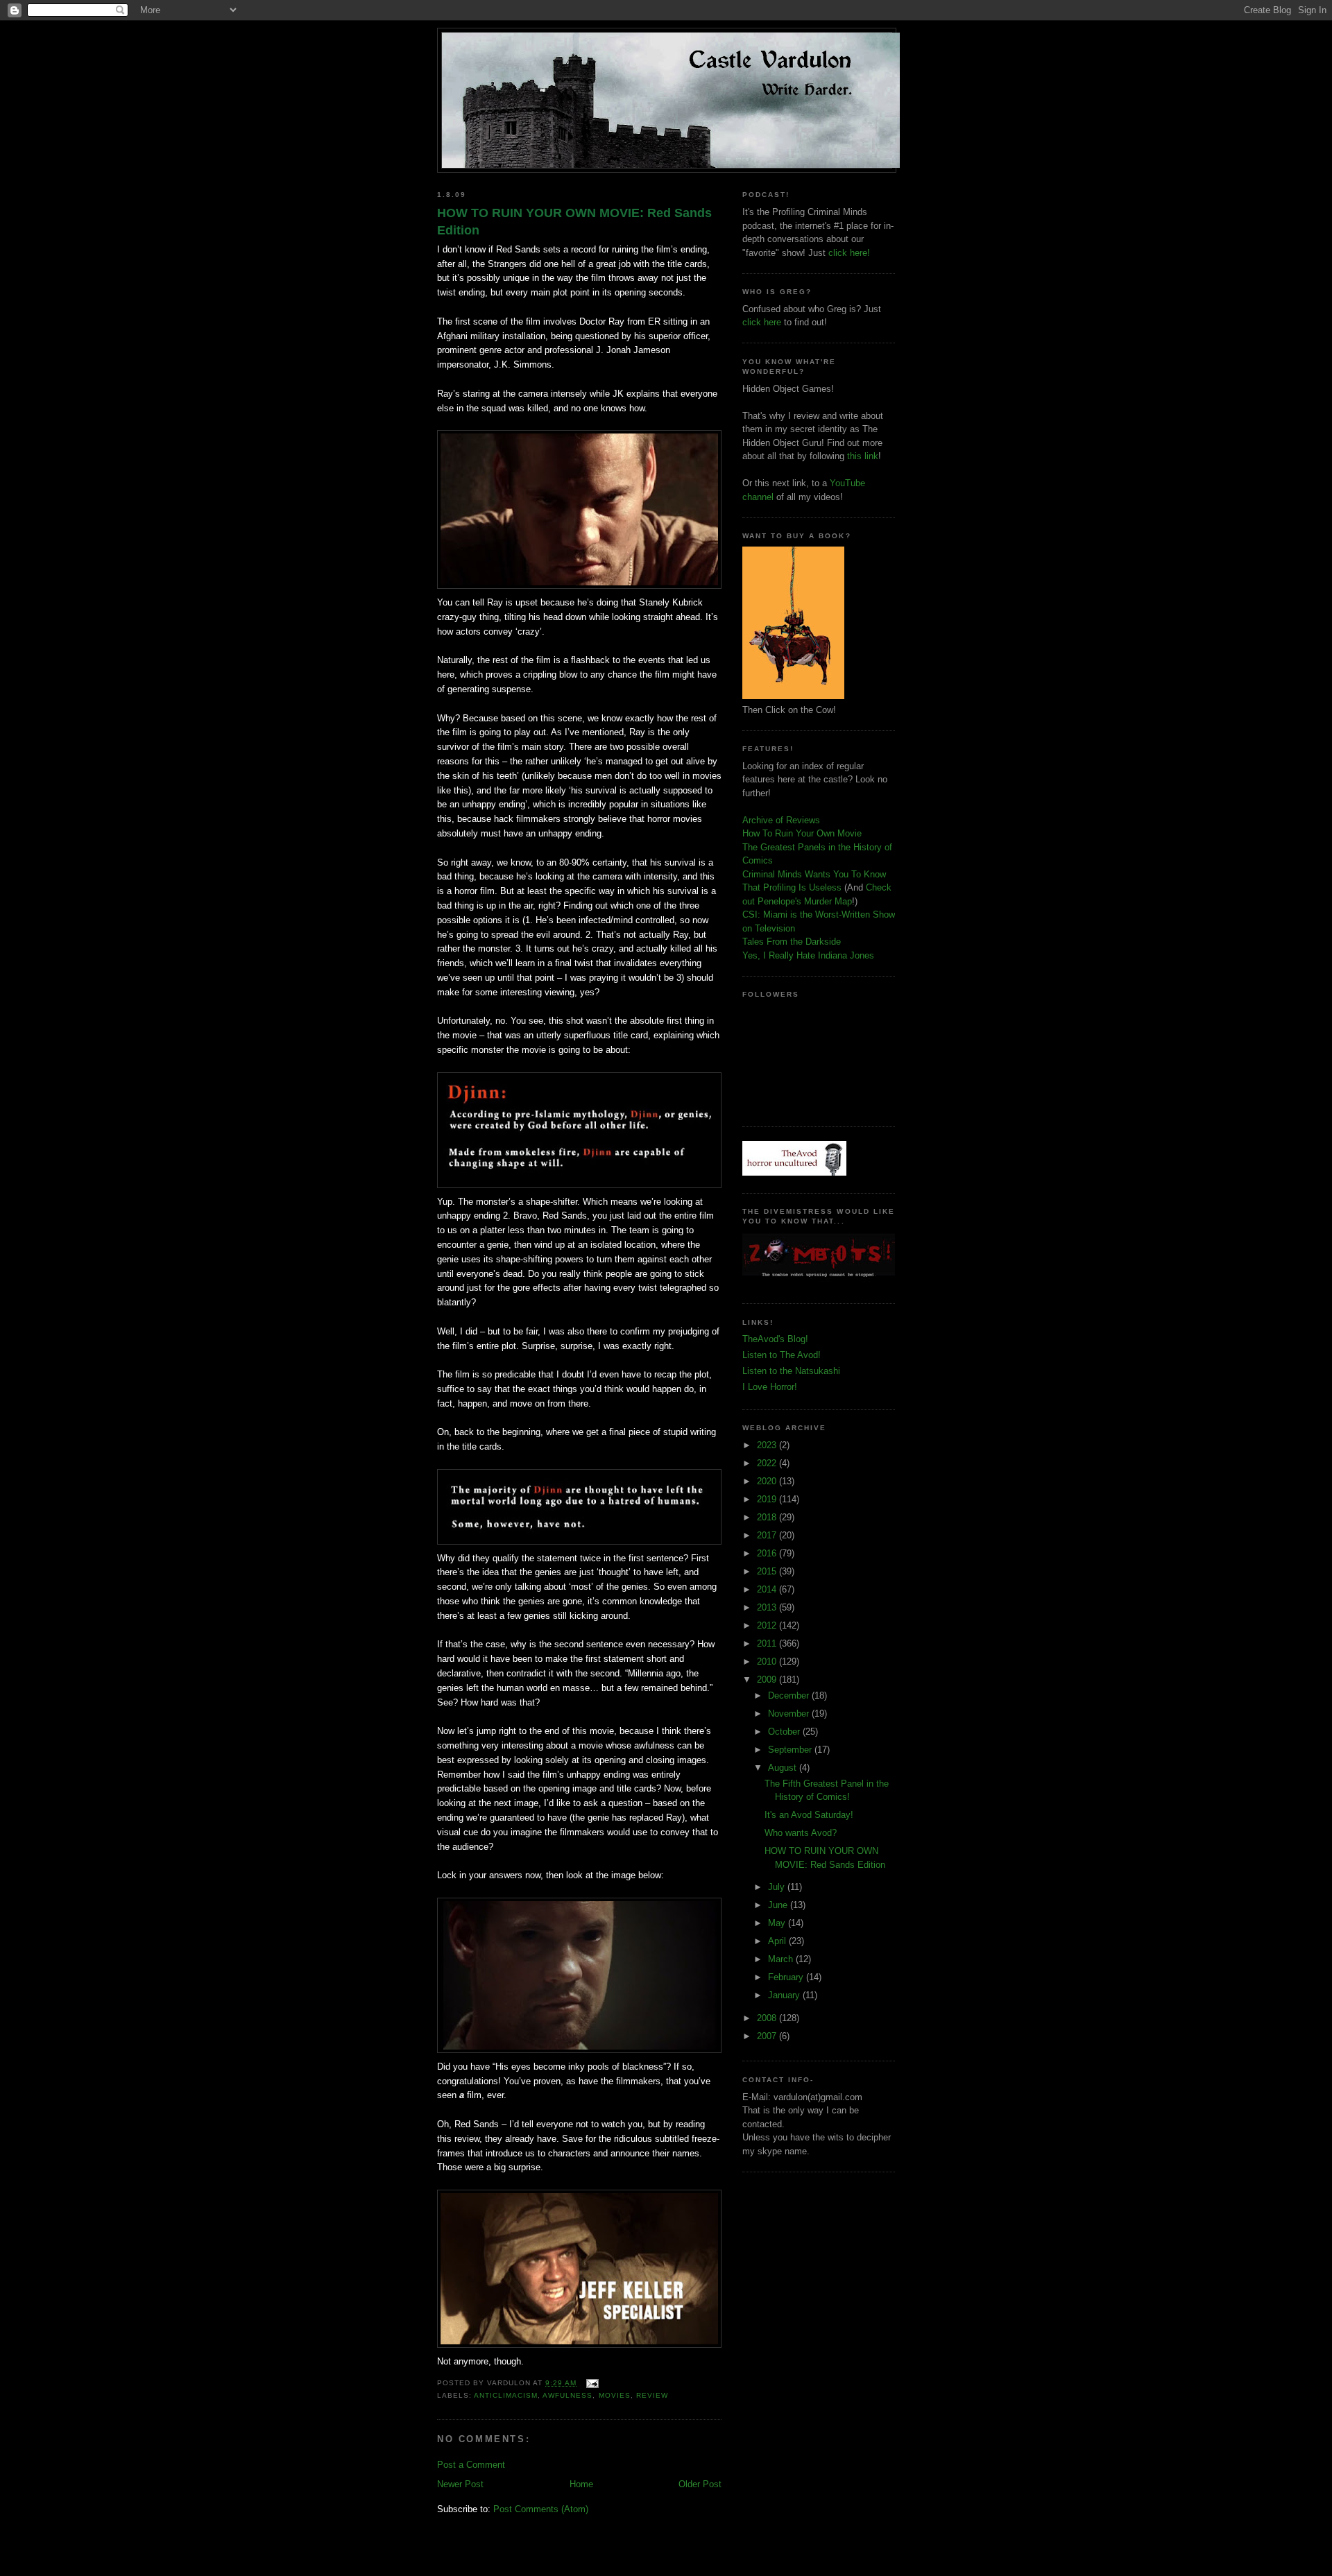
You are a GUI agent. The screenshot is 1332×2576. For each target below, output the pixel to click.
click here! (849, 253)
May (778, 1923)
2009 (768, 1680)
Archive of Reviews (781, 820)
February (787, 1977)
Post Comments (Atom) (541, 2509)
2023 (768, 1445)
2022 (768, 1463)
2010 (768, 1661)
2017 (768, 1535)
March (782, 1959)
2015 (768, 1571)
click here (762, 322)
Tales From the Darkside (792, 942)
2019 (768, 1499)
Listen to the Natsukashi (791, 1371)
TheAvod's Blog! (775, 1339)
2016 (768, 1553)
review (652, 2395)
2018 (768, 1517)
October (785, 1732)
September (791, 1750)
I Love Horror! (770, 1387)
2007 (768, 2036)
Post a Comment (471, 2465)
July (778, 1887)
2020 (768, 1481)
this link (863, 456)
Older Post (700, 2484)
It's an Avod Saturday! (809, 1815)
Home (581, 2484)
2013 (768, 1607)
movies (615, 2395)
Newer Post (460, 2484)
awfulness (567, 2395)
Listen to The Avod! (782, 1355)
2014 (768, 1589)
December (790, 1695)
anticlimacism (506, 2395)
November (790, 1714)
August (784, 1768)
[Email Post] (590, 2383)
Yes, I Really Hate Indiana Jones (808, 955)
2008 (768, 2018)
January (785, 1995)
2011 (768, 1643)
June (779, 1905)
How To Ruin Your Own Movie (802, 833)
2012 (768, 1625)
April (778, 1941)
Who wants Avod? (801, 1833)
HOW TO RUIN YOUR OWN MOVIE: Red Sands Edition (574, 222)
